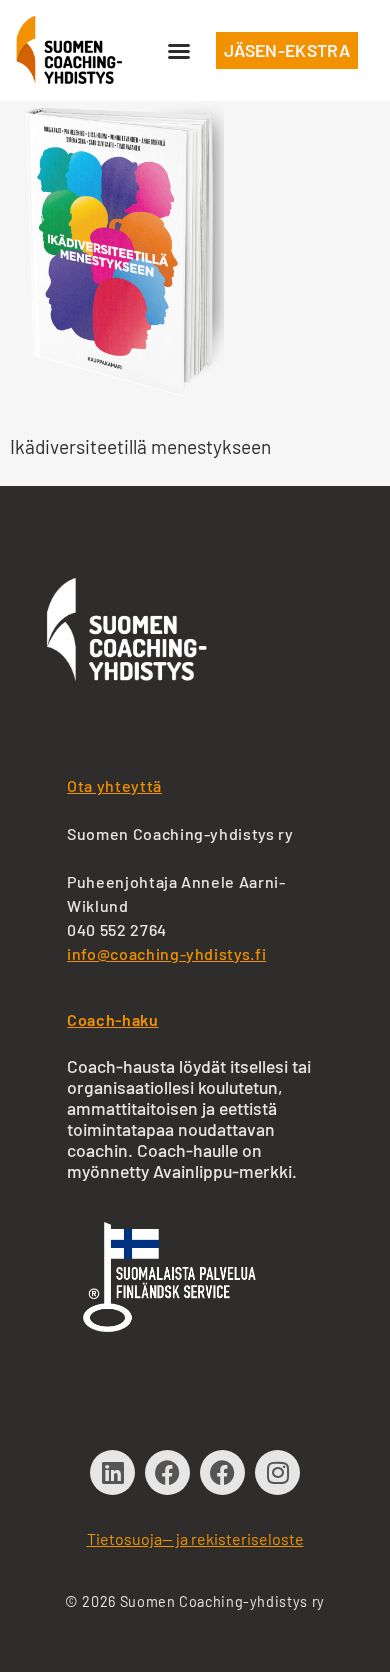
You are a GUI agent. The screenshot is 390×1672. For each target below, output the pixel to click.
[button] (179, 51)
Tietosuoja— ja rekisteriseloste (195, 1538)
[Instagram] (277, 1472)
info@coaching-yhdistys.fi (166, 953)
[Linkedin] (112, 1472)
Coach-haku (112, 1019)
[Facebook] (167, 1472)
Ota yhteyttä (114, 785)
